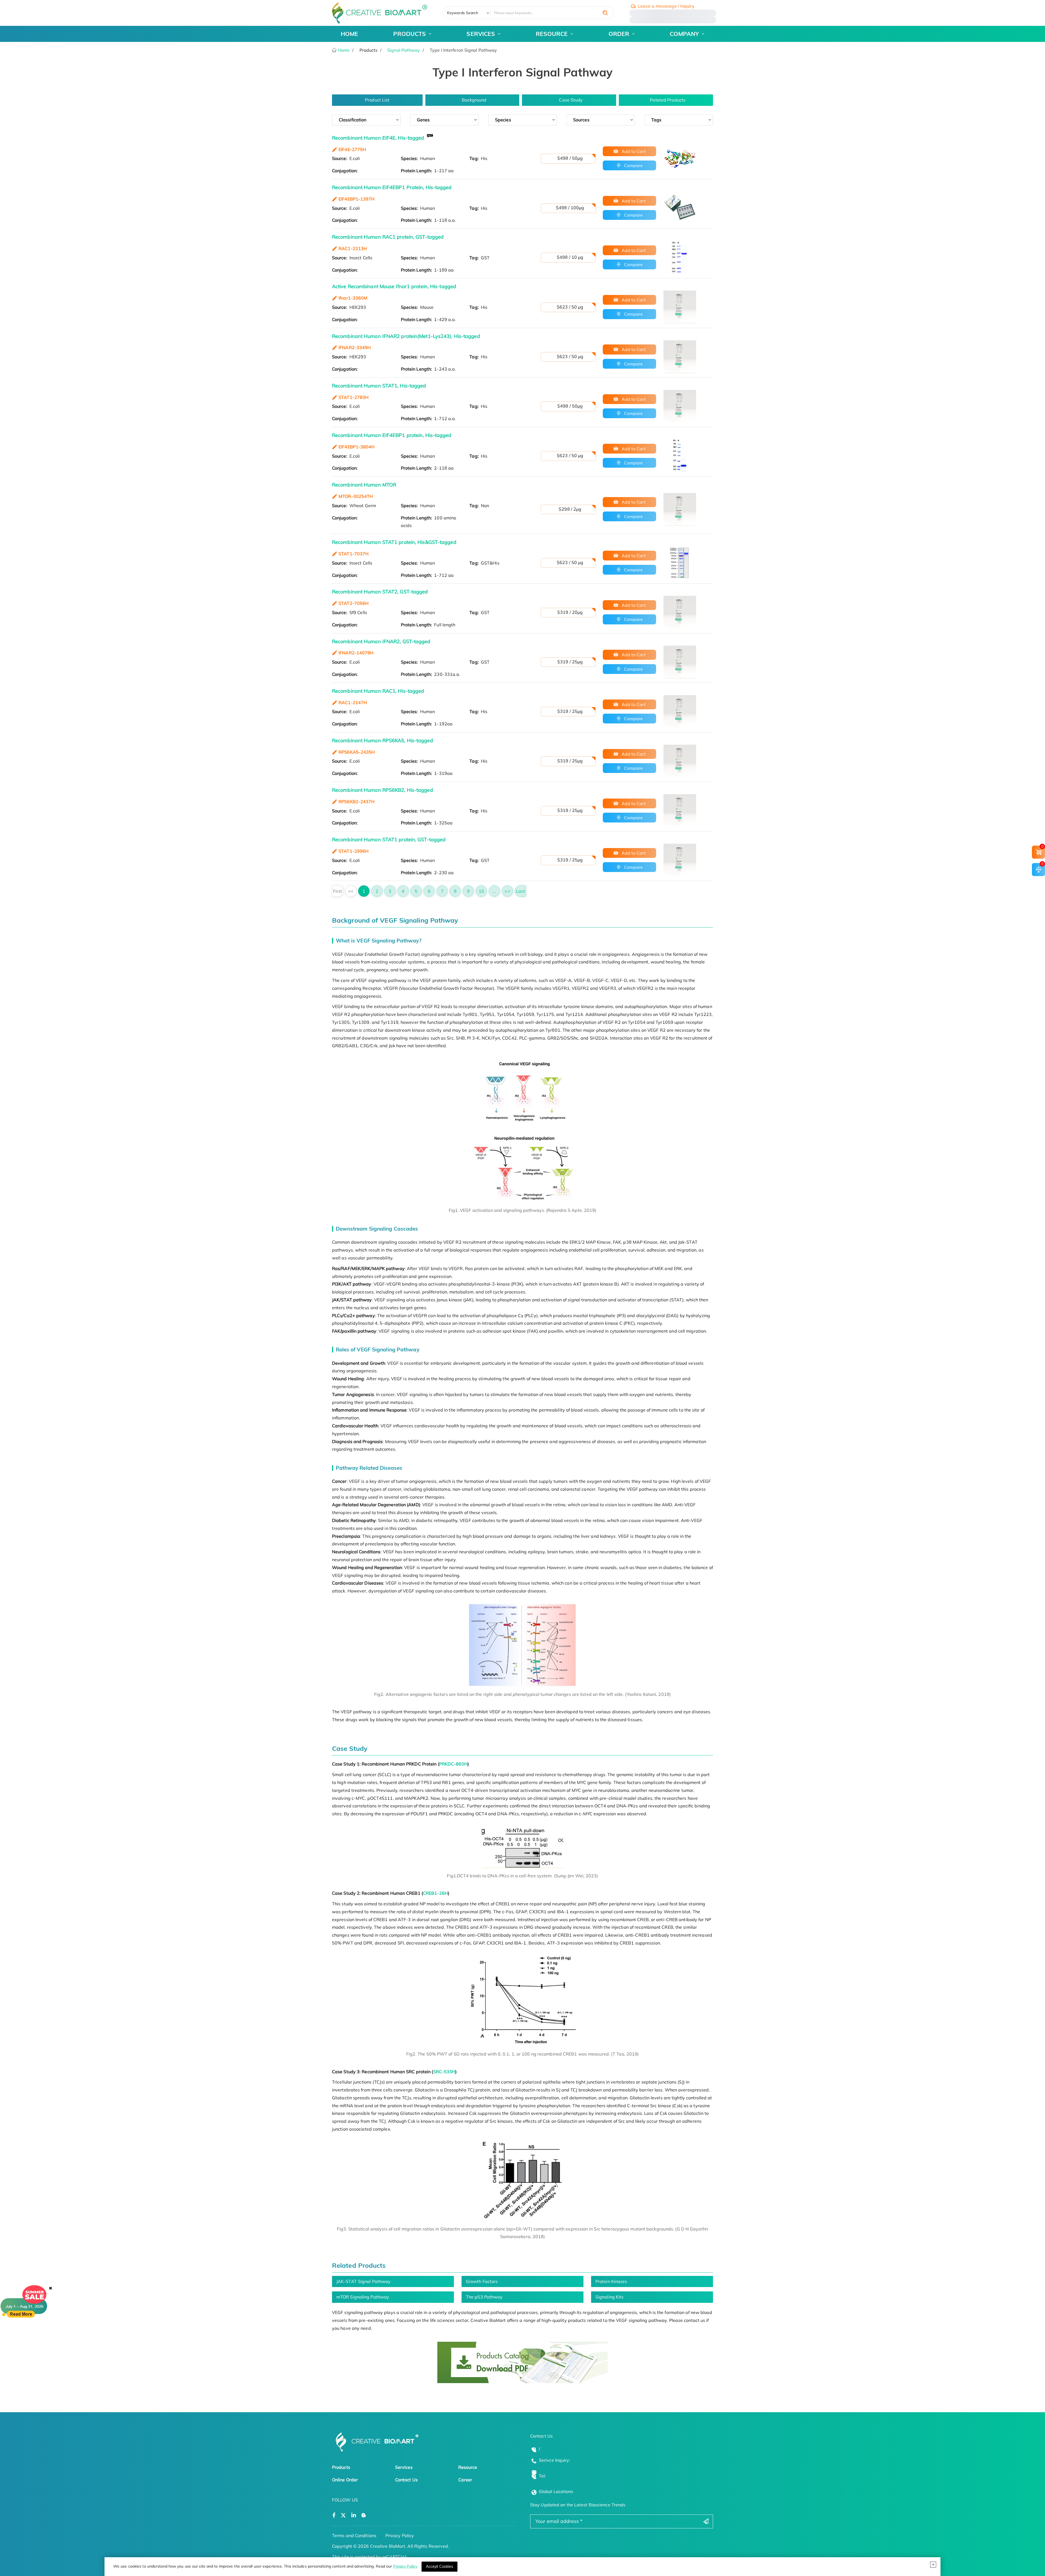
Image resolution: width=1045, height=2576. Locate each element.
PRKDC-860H (453, 1764)
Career (465, 2480)
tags (656, 120)
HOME (349, 34)
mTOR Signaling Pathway (363, 2297)
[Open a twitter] (343, 2515)
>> (507, 891)
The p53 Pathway (484, 2297)
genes (423, 120)
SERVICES (481, 34)
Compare (633, 165)
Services (404, 2467)
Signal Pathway (404, 50)
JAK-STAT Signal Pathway (363, 2281)
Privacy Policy (405, 2566)
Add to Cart (633, 151)
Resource (468, 2467)
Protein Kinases (611, 2281)
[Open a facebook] (334, 2515)
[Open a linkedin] (354, 2515)
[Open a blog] (364, 2515)
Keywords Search (463, 13)
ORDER (619, 34)
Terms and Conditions (354, 2535)
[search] (605, 13)
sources (581, 120)
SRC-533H (444, 2072)
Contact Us (406, 2480)
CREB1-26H (435, 1893)
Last (520, 891)
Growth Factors (482, 2281)
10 (481, 891)
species (503, 120)
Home (343, 50)
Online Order (345, 2480)
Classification (353, 120)
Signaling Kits (609, 2297)
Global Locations (556, 2491)
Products (341, 2467)
